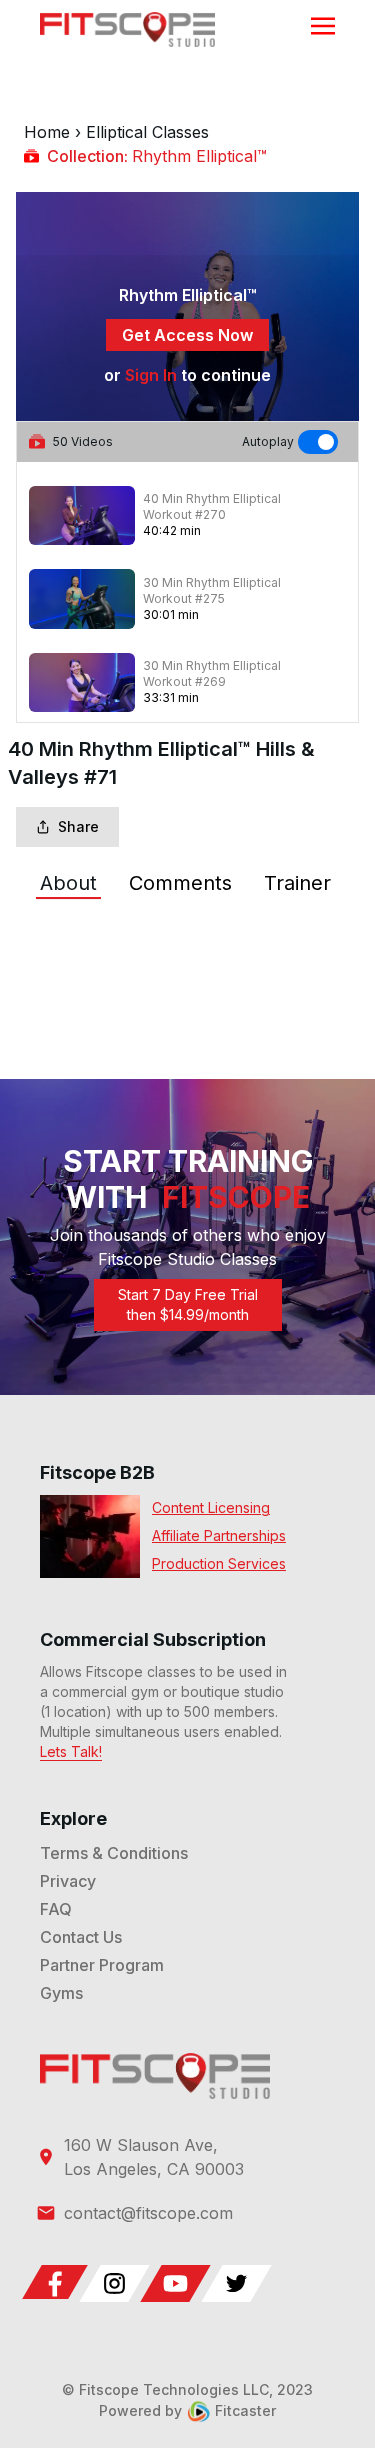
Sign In (151, 375)
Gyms (61, 1993)
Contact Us (81, 1937)
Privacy (68, 1881)
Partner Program (102, 1965)
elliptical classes (147, 132)
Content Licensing (211, 1507)
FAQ (56, 1909)
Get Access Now (187, 335)
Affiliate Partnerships (219, 1535)
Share (78, 826)
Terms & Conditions (114, 1853)
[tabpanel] (187, 943)
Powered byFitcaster (187, 2410)
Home (47, 132)
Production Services (219, 1563)
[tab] (68, 883)
